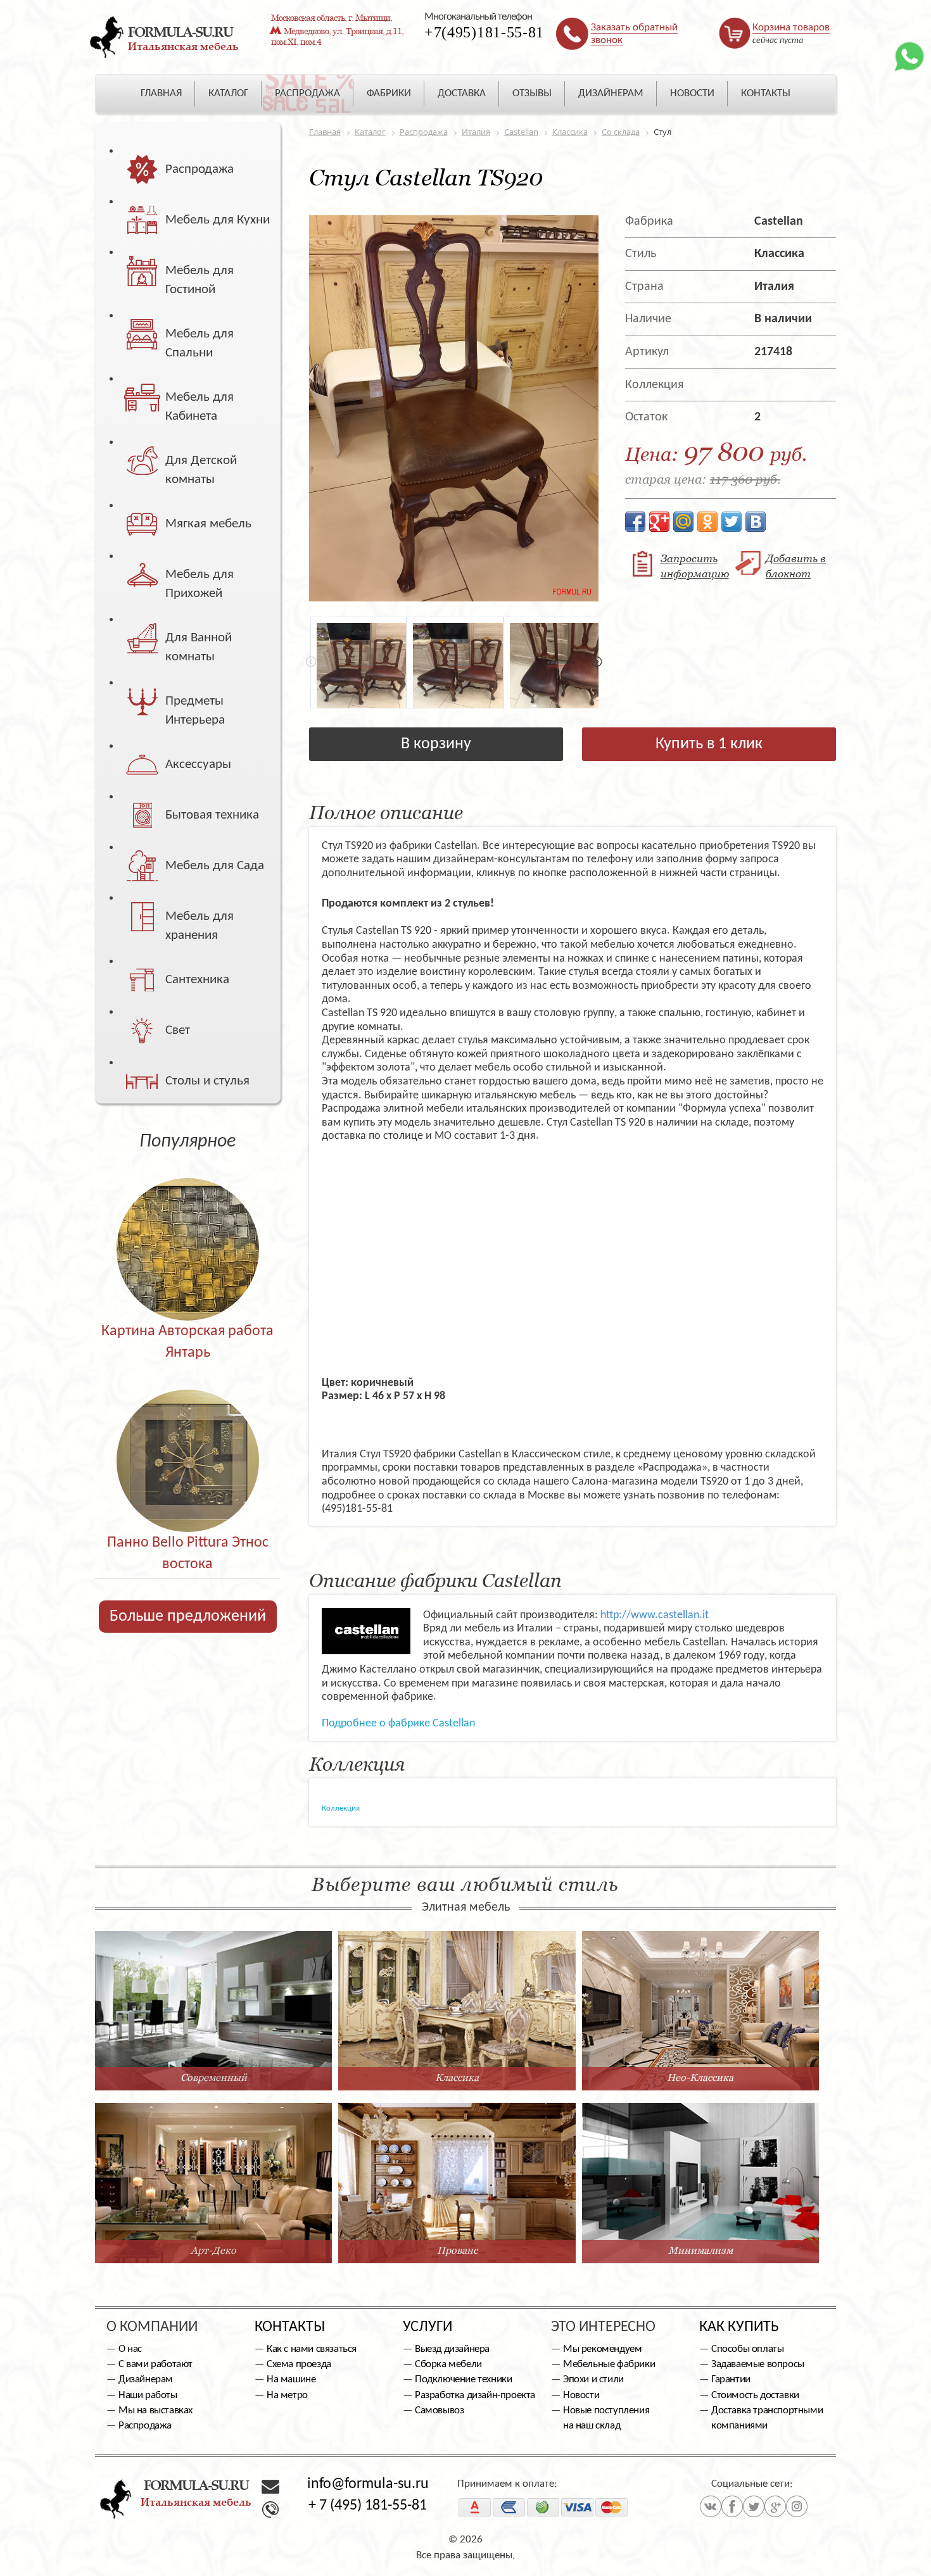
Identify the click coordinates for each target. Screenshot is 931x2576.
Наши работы (148, 2395)
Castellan (779, 222)
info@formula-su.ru (368, 2484)
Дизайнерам (146, 2379)
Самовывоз (439, 2410)
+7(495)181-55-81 (484, 32)
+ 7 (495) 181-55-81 (368, 2506)
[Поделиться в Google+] (659, 522)
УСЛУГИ (427, 2327)
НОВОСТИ (692, 93)
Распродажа (145, 2426)
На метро (287, 2395)
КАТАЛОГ (228, 93)
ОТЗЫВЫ (532, 93)
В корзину (436, 744)
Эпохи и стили (593, 2379)
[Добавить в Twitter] (731, 522)
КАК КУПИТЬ (739, 2327)
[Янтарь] (188, 1222)
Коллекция (341, 1808)
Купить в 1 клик (709, 744)
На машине (291, 2379)
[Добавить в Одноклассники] (707, 522)
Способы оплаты (747, 2349)
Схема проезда (299, 2364)
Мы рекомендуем (602, 2349)
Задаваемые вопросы (758, 2364)
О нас (130, 2349)
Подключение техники (463, 2379)
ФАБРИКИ (389, 93)
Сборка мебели (448, 2364)
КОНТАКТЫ (766, 93)
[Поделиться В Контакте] (756, 522)
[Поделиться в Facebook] (635, 522)
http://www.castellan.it (655, 1615)
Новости (581, 2395)
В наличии (783, 319)
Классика (779, 254)
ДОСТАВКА (462, 93)
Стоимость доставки (755, 2395)
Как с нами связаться (312, 2349)
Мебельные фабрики (609, 2364)
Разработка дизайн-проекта (475, 2395)
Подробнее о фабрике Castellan (398, 1724)
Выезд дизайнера (452, 2349)
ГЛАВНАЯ (161, 93)
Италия (774, 287)
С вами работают (155, 2364)
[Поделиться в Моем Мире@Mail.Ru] (683, 522)
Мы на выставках (155, 2410)
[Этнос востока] (188, 1434)
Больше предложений (188, 1617)
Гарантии (731, 2379)
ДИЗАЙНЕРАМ (611, 93)
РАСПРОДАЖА (307, 93)
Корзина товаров (791, 28)
